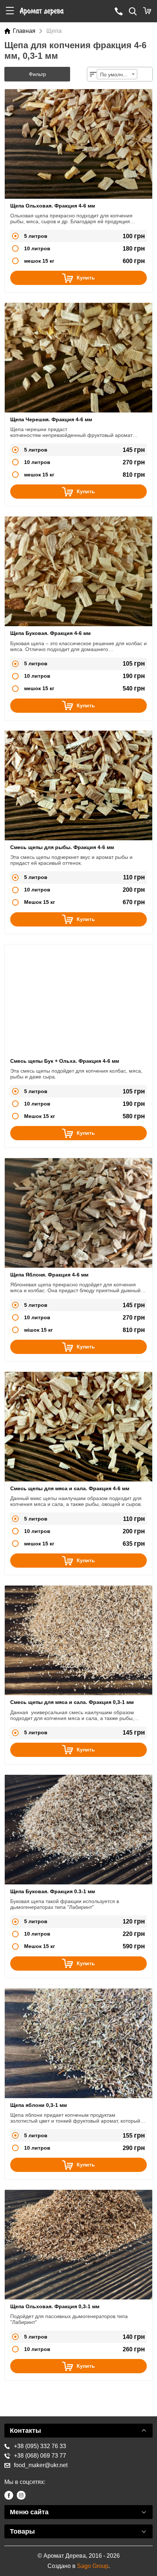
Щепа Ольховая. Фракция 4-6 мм (53, 206)
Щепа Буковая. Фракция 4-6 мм (50, 633)
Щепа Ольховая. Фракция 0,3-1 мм (55, 2306)
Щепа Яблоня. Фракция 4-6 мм (49, 1275)
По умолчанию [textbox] (118, 75)
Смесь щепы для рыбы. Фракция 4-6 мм (62, 847)
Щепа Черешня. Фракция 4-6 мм (51, 419)
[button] (10, 11)
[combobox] (117, 74)
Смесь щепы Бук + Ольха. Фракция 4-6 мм (65, 1061)
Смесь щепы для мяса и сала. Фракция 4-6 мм (70, 1488)
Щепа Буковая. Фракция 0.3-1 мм (53, 1891)
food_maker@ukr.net (41, 2465)
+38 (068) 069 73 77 (40, 2456)
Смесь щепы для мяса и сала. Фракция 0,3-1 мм (72, 1702)
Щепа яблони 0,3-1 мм (39, 2105)
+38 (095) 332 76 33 (40, 2446)
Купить (86, 278)
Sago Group (93, 2566)
